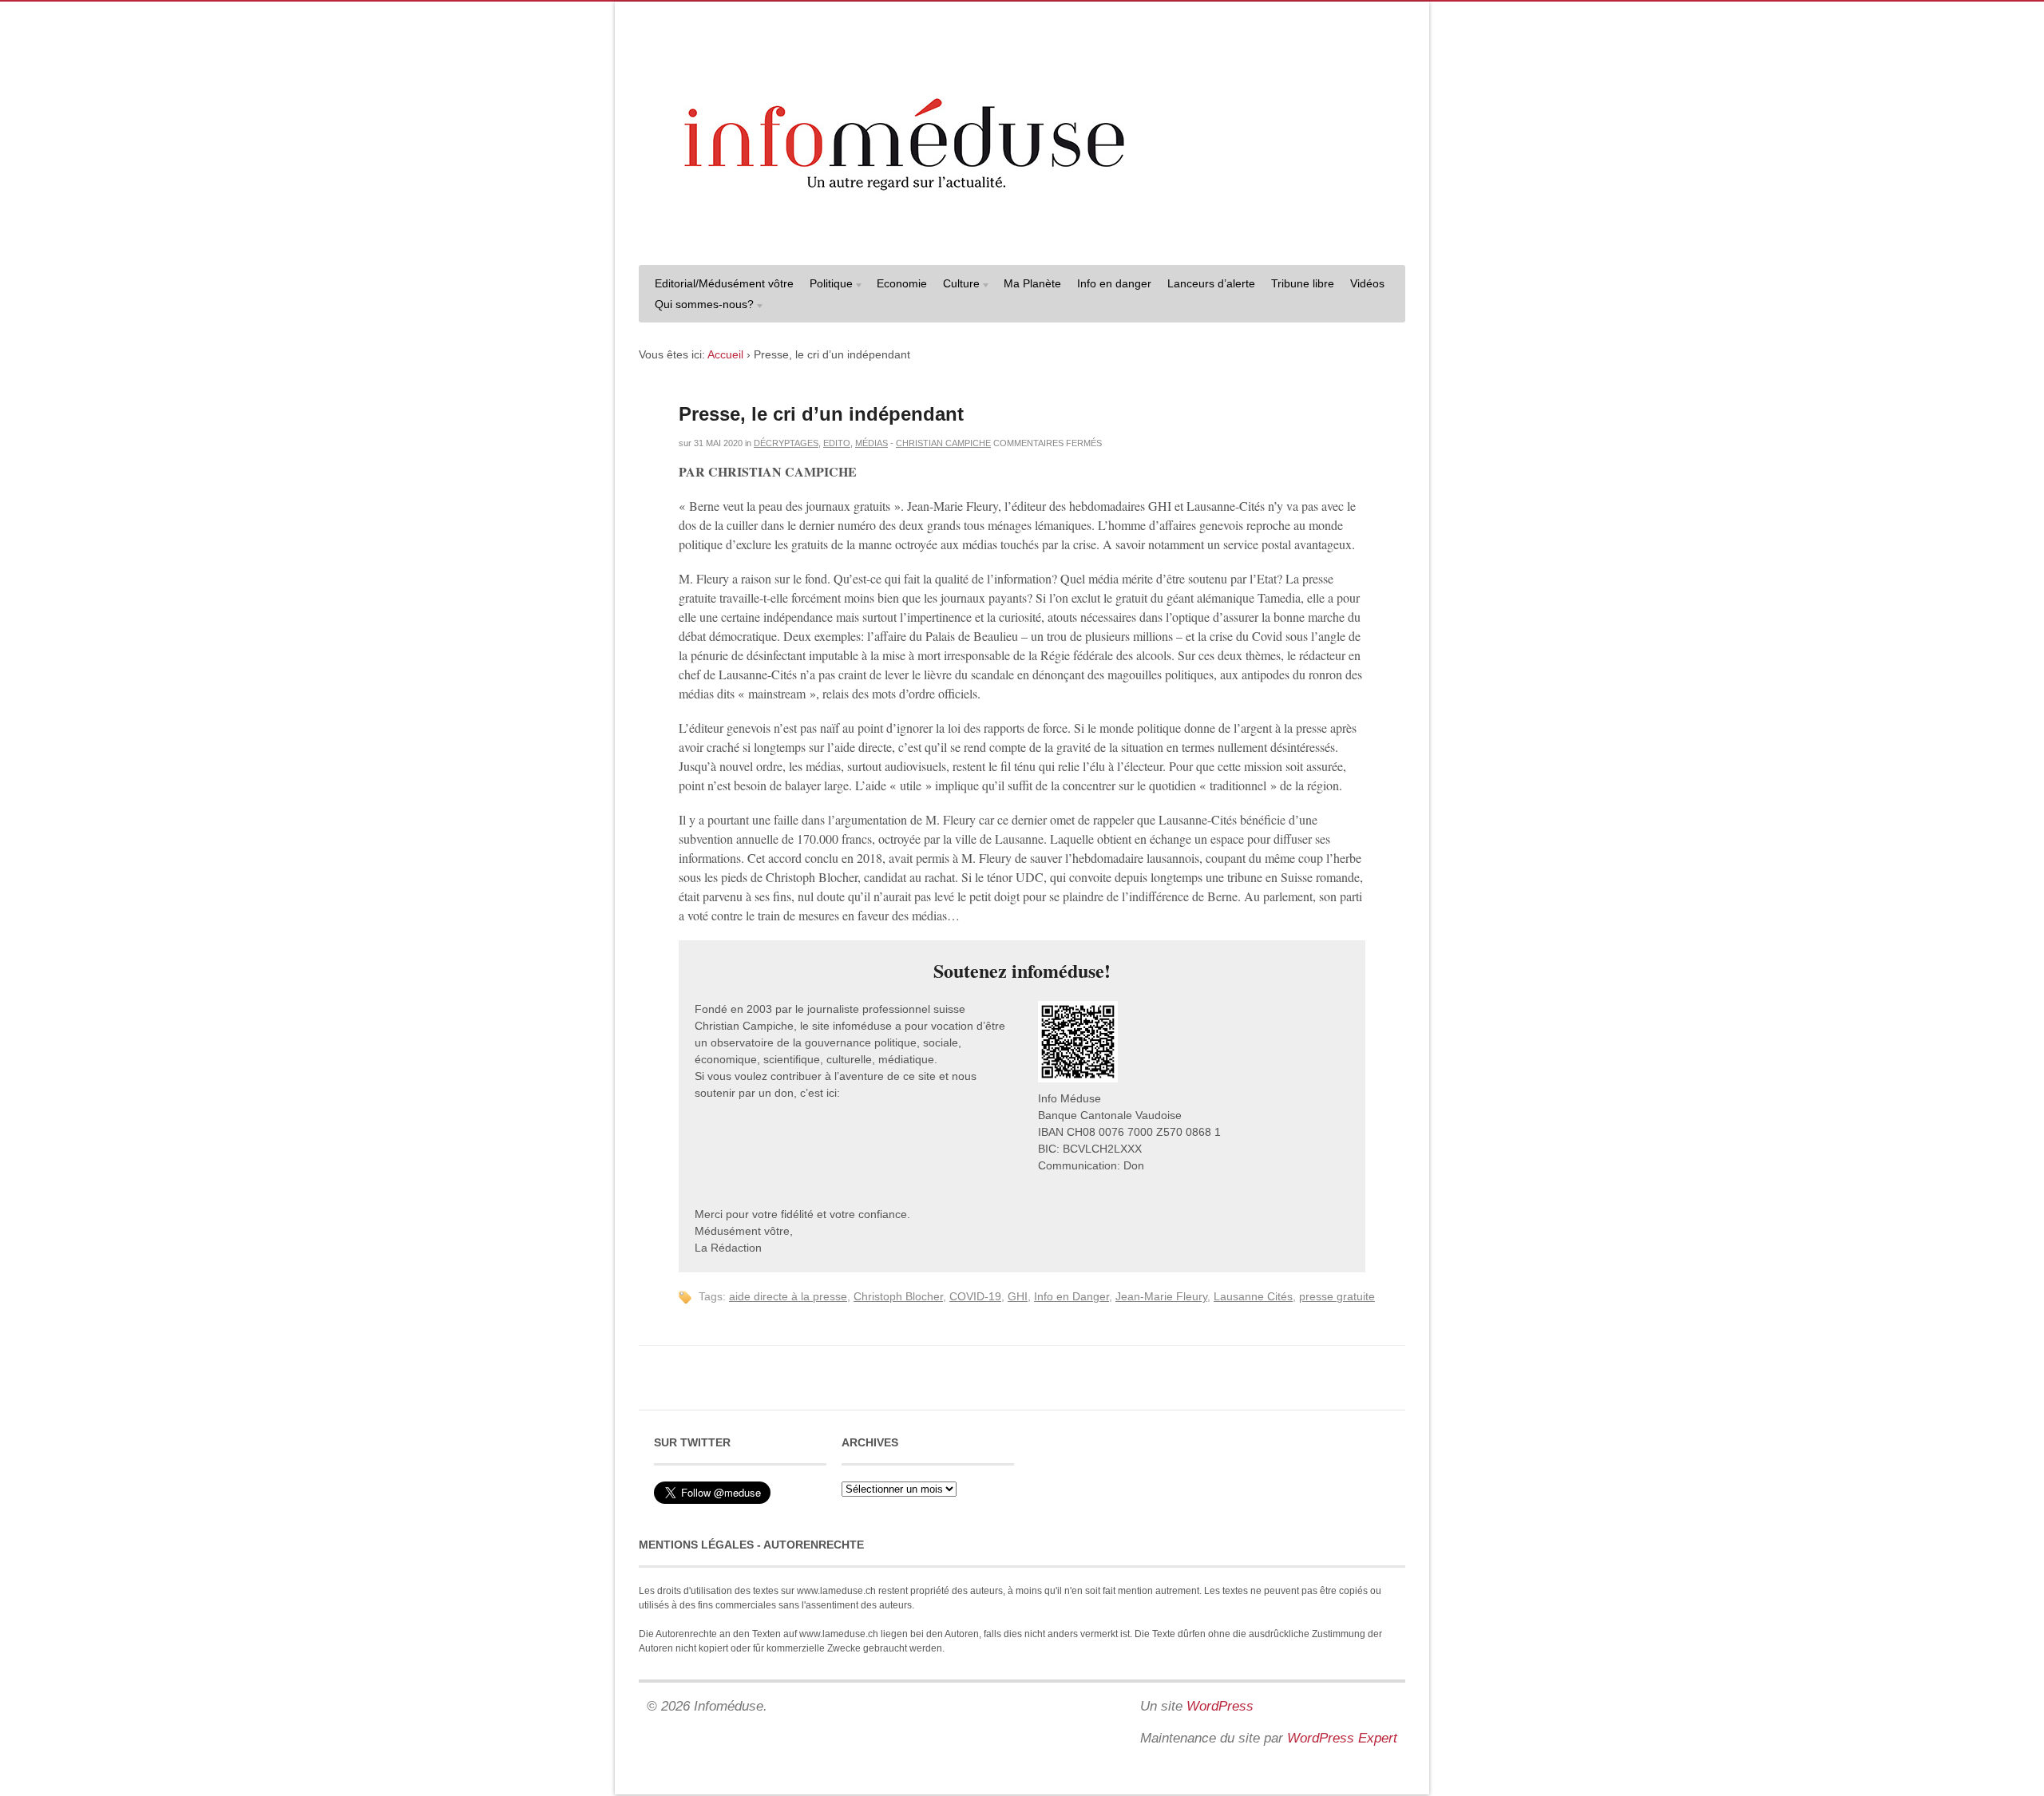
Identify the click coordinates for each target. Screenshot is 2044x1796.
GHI (1018, 1296)
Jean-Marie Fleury (1161, 1296)
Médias (871, 443)
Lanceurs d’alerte (1211, 283)
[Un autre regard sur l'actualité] (1022, 237)
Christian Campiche (943, 443)
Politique (827, 285)
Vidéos (1367, 283)
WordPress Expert (1342, 1738)
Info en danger (1114, 283)
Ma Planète (1032, 283)
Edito (837, 443)
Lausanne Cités (1253, 1296)
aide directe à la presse (788, 1296)
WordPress (1220, 1706)
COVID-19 (975, 1296)
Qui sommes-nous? (700, 306)
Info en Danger (1072, 1296)
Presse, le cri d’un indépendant (821, 414)
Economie (902, 283)
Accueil (725, 354)
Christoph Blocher (898, 1296)
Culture (957, 285)
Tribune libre (1303, 283)
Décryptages (786, 443)
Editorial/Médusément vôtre (724, 283)
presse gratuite (1337, 1296)
